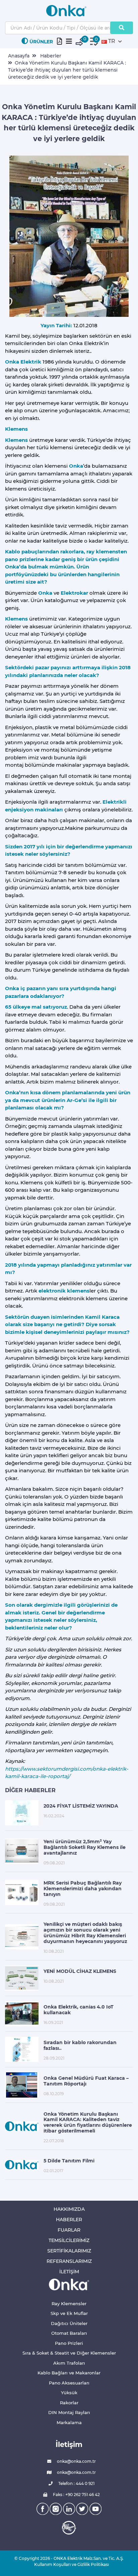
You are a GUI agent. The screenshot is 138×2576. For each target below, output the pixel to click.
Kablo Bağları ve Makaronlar (69, 2373)
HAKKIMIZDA (69, 2209)
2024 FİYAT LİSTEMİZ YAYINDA (81, 1806)
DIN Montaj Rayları (69, 2412)
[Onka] (69, 2284)
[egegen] (69, 2528)
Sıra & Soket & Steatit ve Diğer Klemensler (69, 2353)
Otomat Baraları (69, 2333)
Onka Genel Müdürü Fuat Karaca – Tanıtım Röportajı (86, 2081)
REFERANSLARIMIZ (69, 2261)
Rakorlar (69, 2403)
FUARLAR (69, 2230)
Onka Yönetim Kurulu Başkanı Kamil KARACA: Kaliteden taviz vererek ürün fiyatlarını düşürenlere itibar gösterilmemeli (88, 2122)
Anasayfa (19, 56)
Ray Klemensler (69, 2304)
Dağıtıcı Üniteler (69, 2323)
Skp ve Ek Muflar (69, 2313)
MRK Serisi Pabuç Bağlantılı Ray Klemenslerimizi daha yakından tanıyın (83, 1889)
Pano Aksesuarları (69, 2383)
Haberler (51, 56)
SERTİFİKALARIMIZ (69, 2251)
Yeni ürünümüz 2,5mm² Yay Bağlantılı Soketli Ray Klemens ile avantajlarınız (85, 1847)
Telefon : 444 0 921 (76, 2483)
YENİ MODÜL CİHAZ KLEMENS (80, 1971)
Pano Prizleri (69, 2343)
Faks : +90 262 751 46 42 (76, 2495)
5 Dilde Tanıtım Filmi (69, 2161)
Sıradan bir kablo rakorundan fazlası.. (80, 2045)
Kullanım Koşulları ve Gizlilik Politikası (69, 2564)
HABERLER (69, 2220)
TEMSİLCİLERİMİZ (69, 2240)
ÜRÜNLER (41, 42)
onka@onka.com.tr (76, 2461)
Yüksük (69, 2393)
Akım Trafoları (69, 2363)
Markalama (69, 2422)
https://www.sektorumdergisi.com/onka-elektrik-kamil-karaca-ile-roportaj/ (67, 1773)
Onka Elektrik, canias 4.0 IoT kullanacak (79, 2010)
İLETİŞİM (69, 2272)
